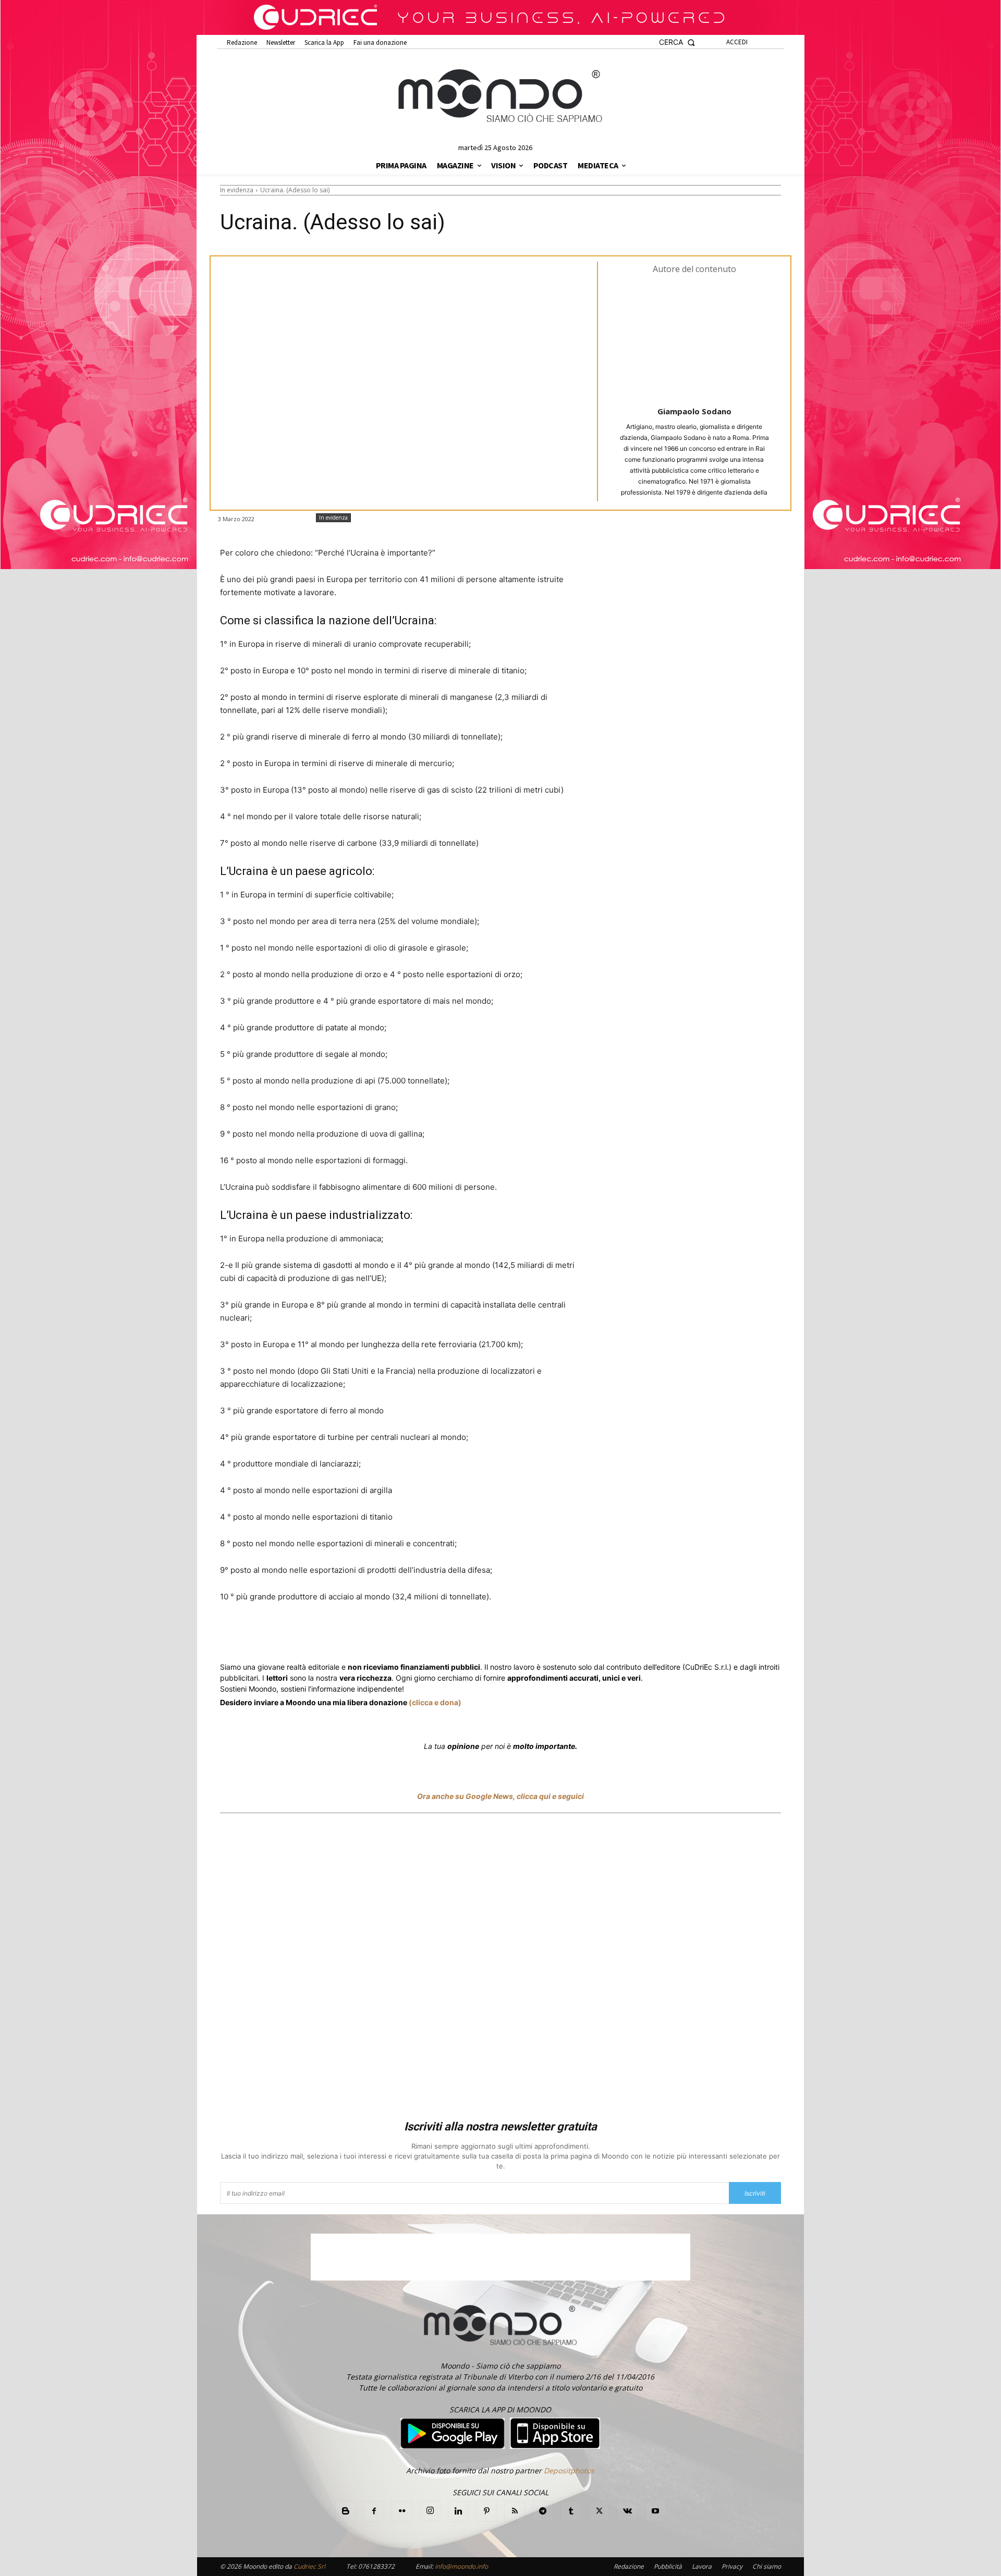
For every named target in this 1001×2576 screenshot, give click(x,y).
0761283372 (376, 2566)
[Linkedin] (405, 1635)
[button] (677, 42)
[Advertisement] (500, 1968)
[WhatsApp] (381, 1635)
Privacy (732, 2566)
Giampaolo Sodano (694, 411)
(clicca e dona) (435, 1702)
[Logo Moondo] (500, 96)
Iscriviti (755, 2193)
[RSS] (515, 2511)
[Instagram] (430, 2511)
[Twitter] (319, 1635)
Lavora (702, 2566)
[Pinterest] (486, 2511)
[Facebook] (295, 1635)
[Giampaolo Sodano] (694, 339)
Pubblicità (668, 2566)
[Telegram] (429, 1635)
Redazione (629, 2566)
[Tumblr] (477, 1635)
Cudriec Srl (309, 2566)
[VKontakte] (627, 2511)
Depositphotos (569, 2470)
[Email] (453, 1635)
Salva (356, 1636)
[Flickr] (402, 2511)
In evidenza (237, 190)
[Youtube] (655, 2511)
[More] (501, 1635)
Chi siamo (767, 2566)
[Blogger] (346, 2511)
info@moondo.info (461, 2566)
